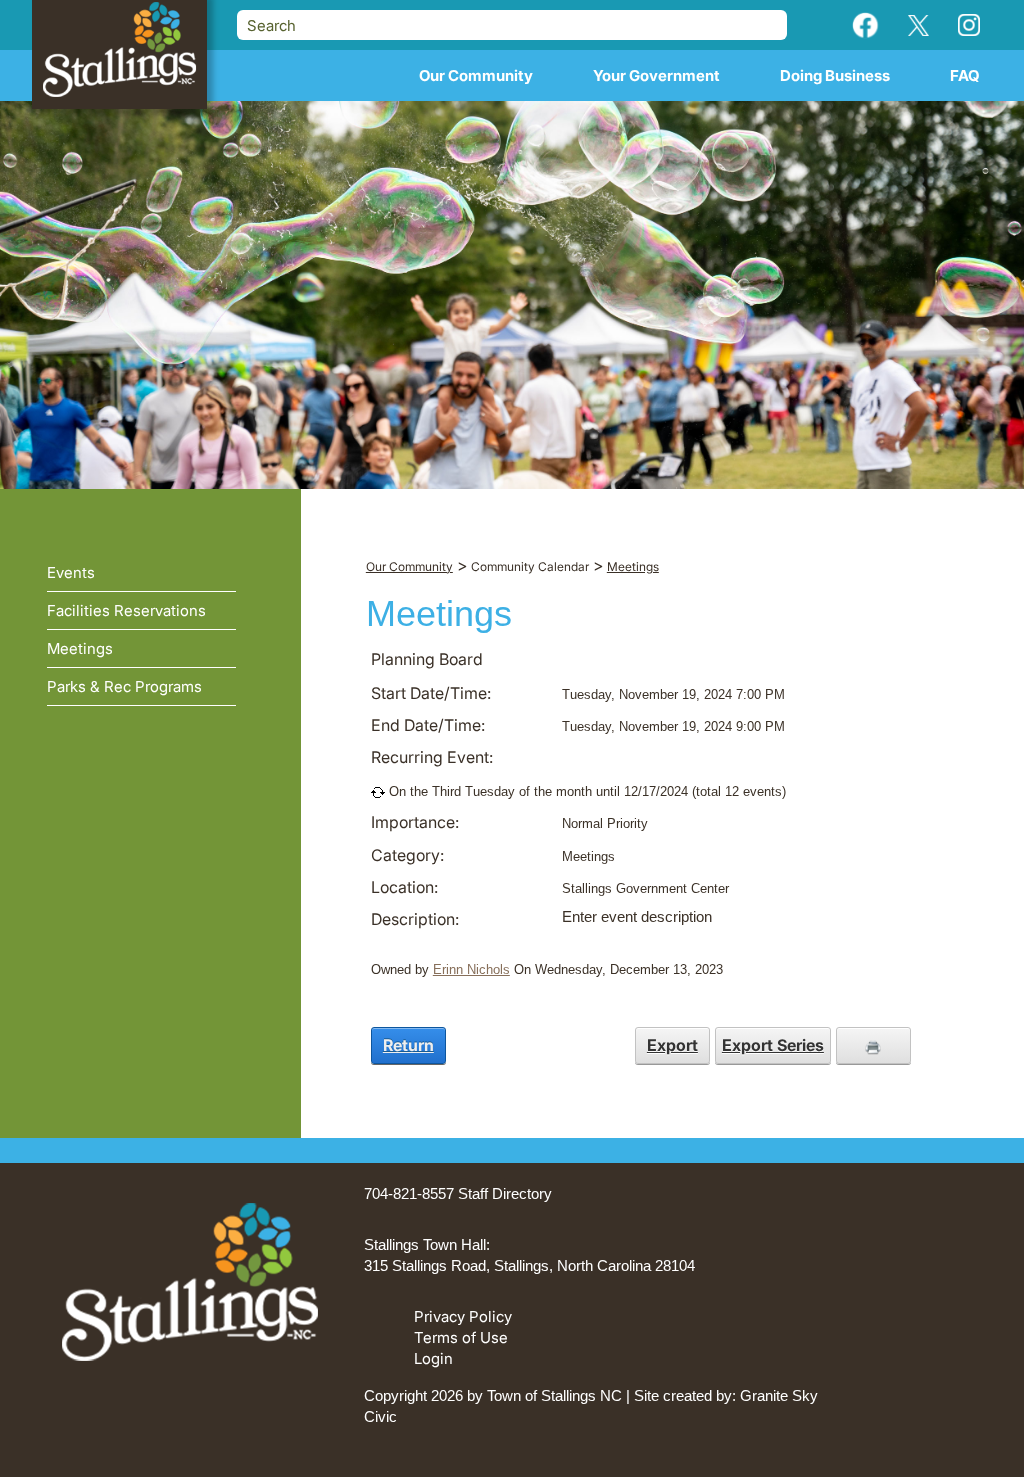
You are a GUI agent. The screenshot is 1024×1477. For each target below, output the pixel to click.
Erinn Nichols (471, 969)
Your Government (656, 75)
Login (433, 1358)
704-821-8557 (409, 1193)
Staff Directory (505, 1193)
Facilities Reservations (126, 610)
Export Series (773, 1045)
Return (408, 1045)
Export (672, 1045)
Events (71, 572)
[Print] (873, 1045)
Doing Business (835, 75)
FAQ (965, 75)
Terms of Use (461, 1337)
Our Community (476, 75)
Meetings (80, 648)
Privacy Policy (463, 1316)
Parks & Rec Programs (124, 686)
